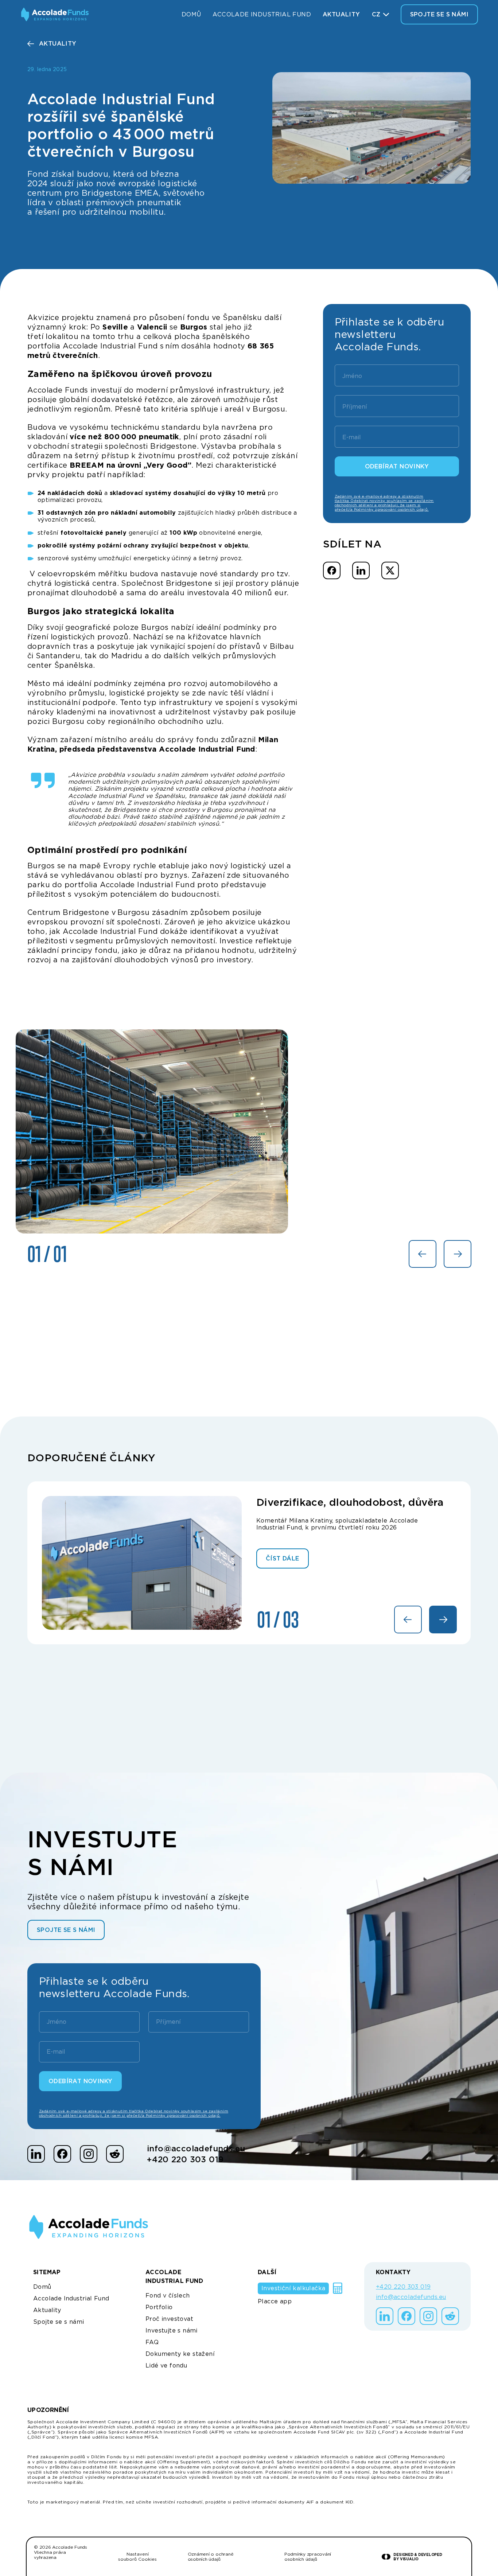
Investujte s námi (172, 2331)
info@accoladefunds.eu (196, 2148)
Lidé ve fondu (166, 2365)
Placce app (275, 2301)
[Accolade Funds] (55, 14)
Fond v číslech (168, 2296)
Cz (376, 14)
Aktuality (341, 14)
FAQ (152, 2342)
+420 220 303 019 (185, 2159)
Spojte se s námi (59, 2322)
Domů (191, 14)
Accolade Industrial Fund (262, 14)
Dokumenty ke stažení (180, 2354)
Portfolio (159, 2307)
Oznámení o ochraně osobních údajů (211, 2557)
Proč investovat (169, 2319)
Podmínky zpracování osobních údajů (308, 2557)
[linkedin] (36, 2154)
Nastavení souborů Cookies (137, 2557)
